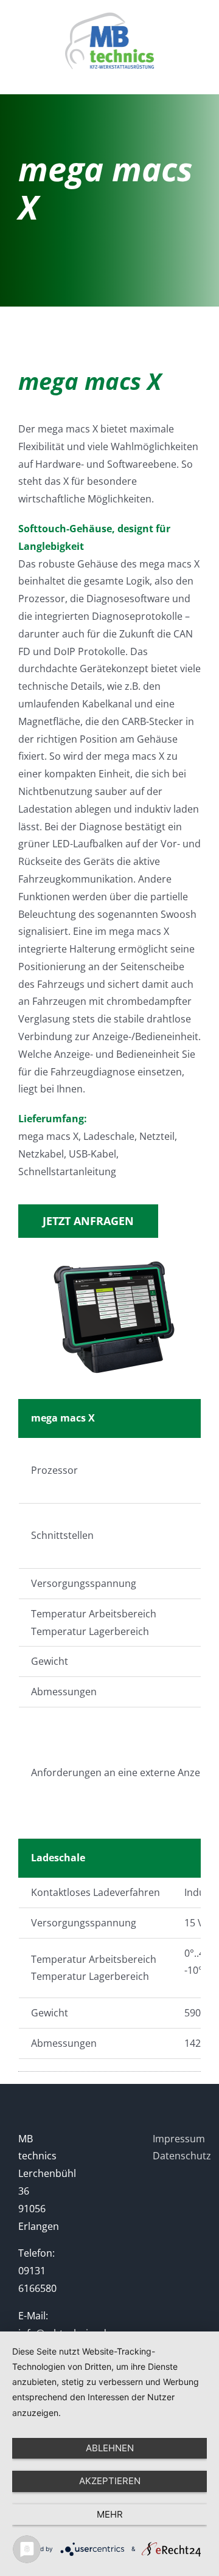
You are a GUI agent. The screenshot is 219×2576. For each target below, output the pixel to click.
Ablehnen (110, 2448)
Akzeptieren (110, 2481)
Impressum (179, 2139)
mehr (110, 2514)
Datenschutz (182, 2156)
